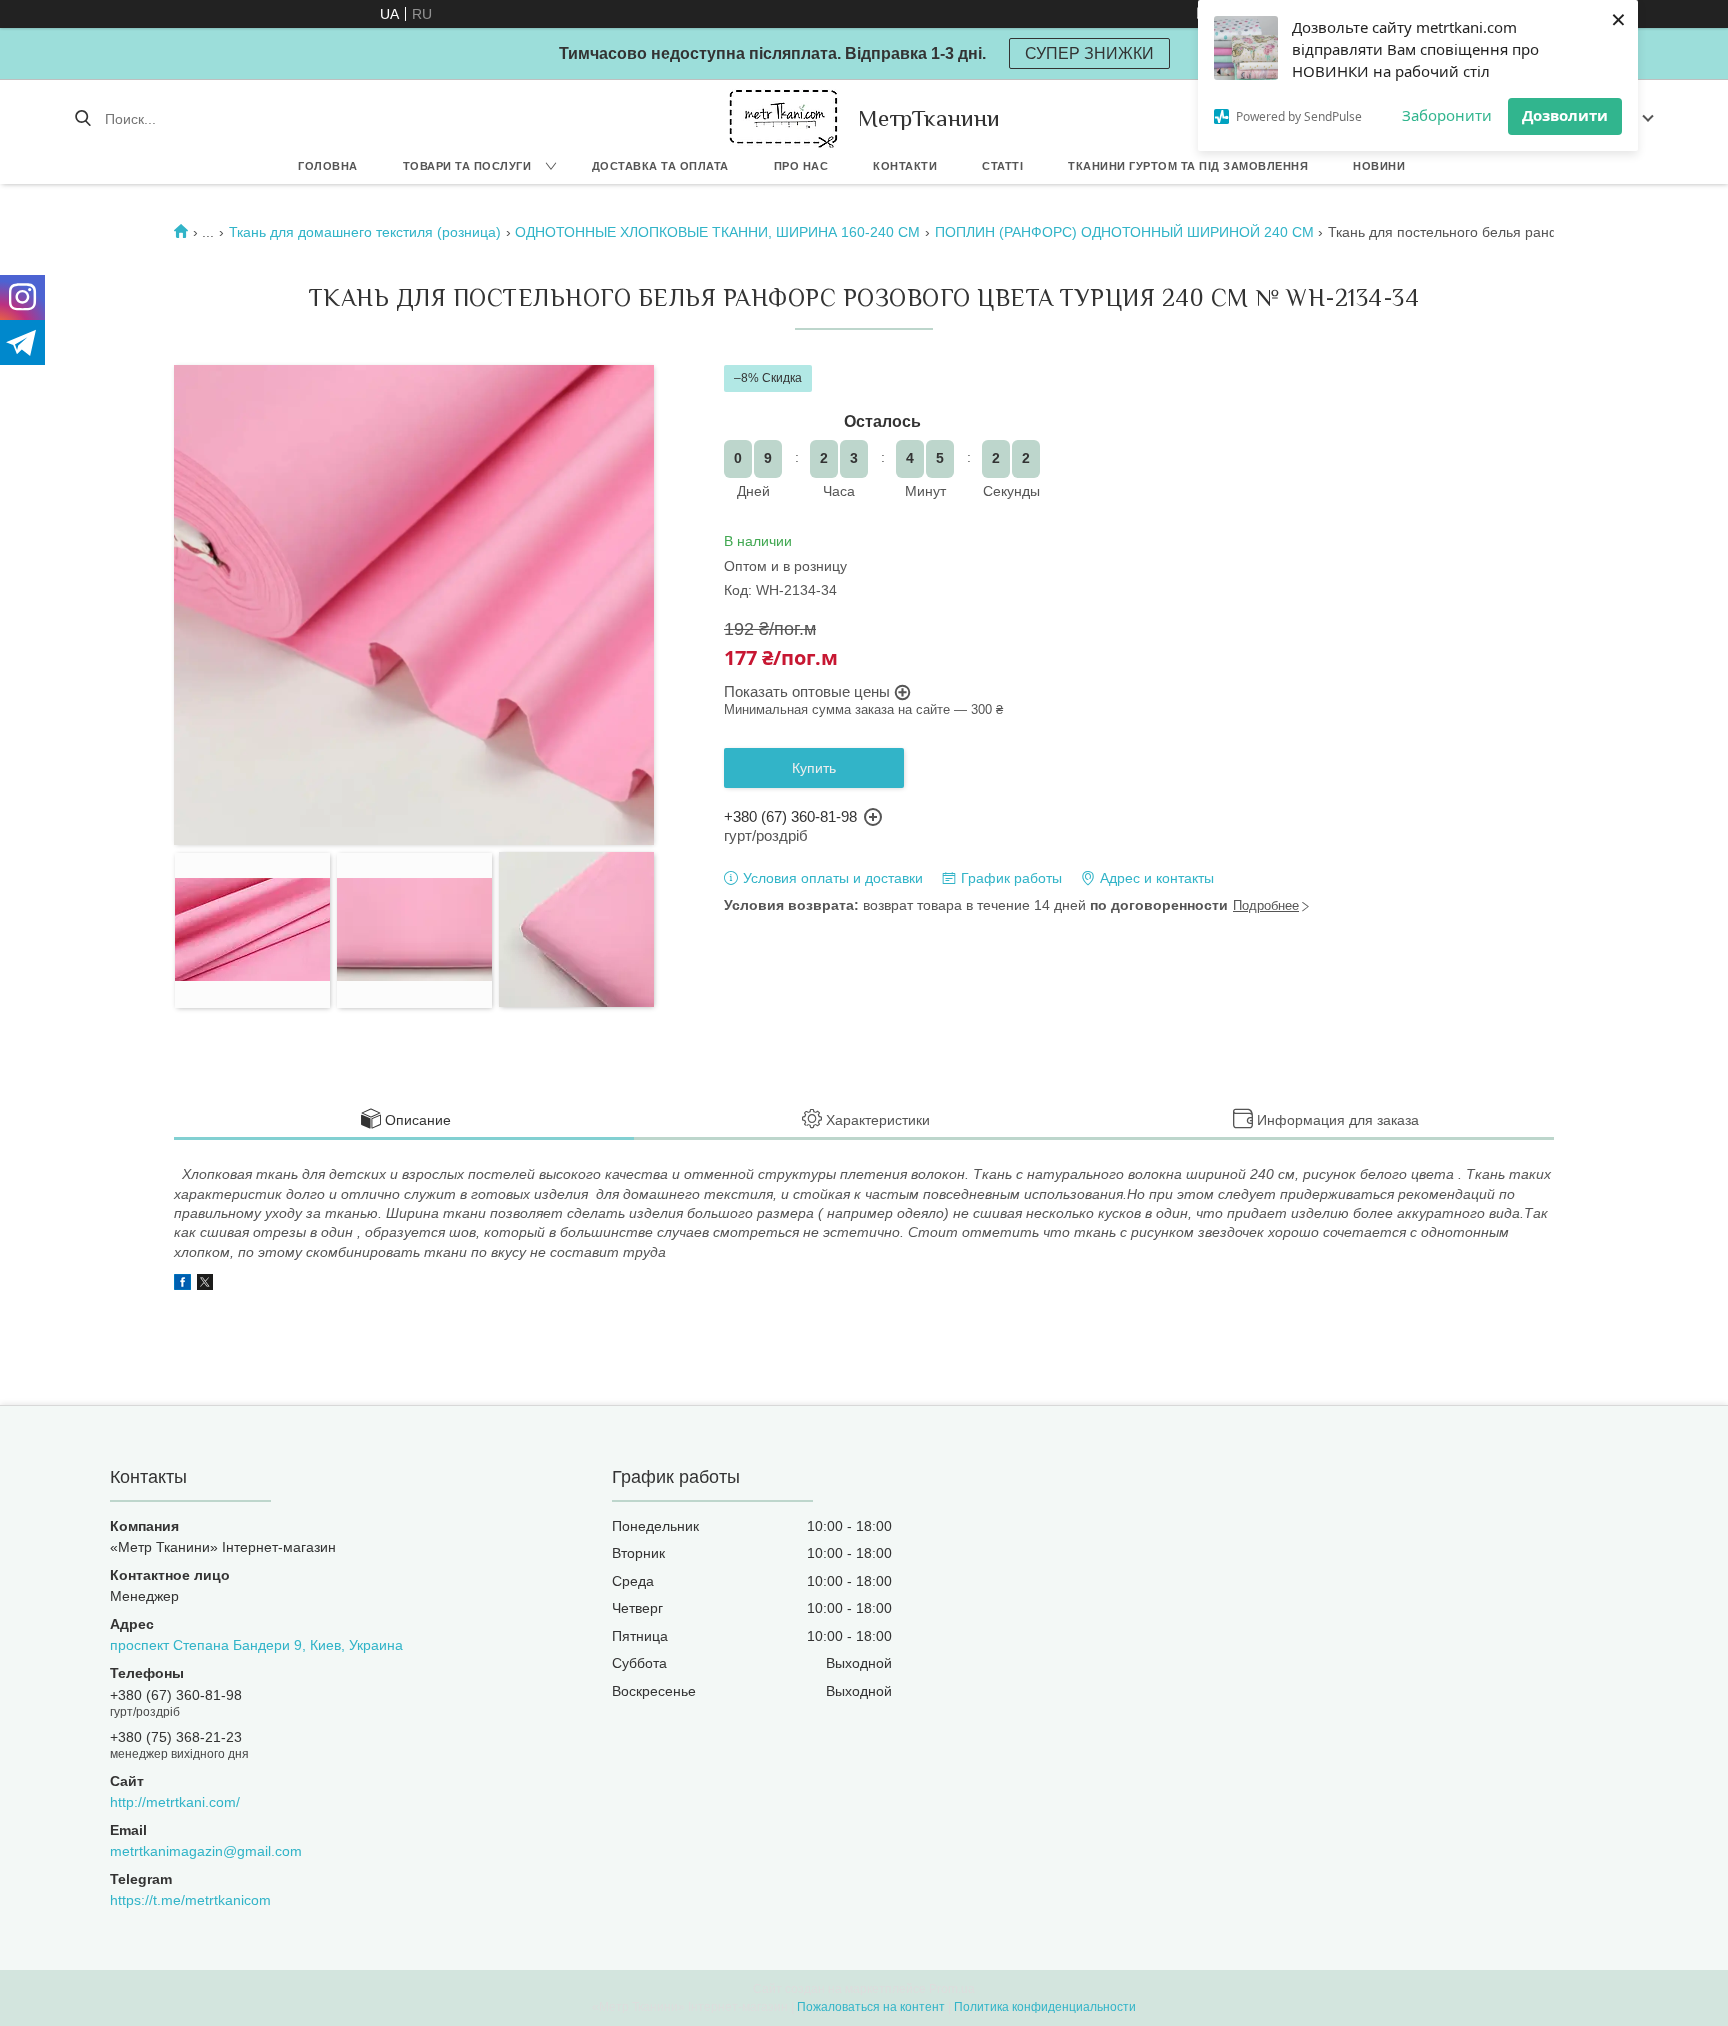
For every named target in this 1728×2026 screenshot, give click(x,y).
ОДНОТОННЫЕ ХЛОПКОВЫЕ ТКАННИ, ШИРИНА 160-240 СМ (717, 232)
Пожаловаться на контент (871, 2007)
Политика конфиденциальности (1045, 2007)
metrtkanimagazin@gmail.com (206, 1851)
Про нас (801, 166)
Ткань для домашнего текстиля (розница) (365, 232)
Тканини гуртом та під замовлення (1188, 166)
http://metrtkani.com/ (175, 1802)
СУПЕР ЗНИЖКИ (1089, 53)
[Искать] (82, 119)
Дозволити (1565, 115)
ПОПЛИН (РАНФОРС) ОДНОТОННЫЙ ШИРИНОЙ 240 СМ (1124, 232)
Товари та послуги (467, 166)
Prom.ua (952, 1989)
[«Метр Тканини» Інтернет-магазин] (783, 118)
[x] (205, 1285)
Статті (1002, 166)
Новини (1379, 166)
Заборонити (1447, 115)
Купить (814, 768)
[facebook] (182, 1285)
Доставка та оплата (660, 166)
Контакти (905, 166)
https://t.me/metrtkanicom (190, 1900)
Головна (328, 166)
